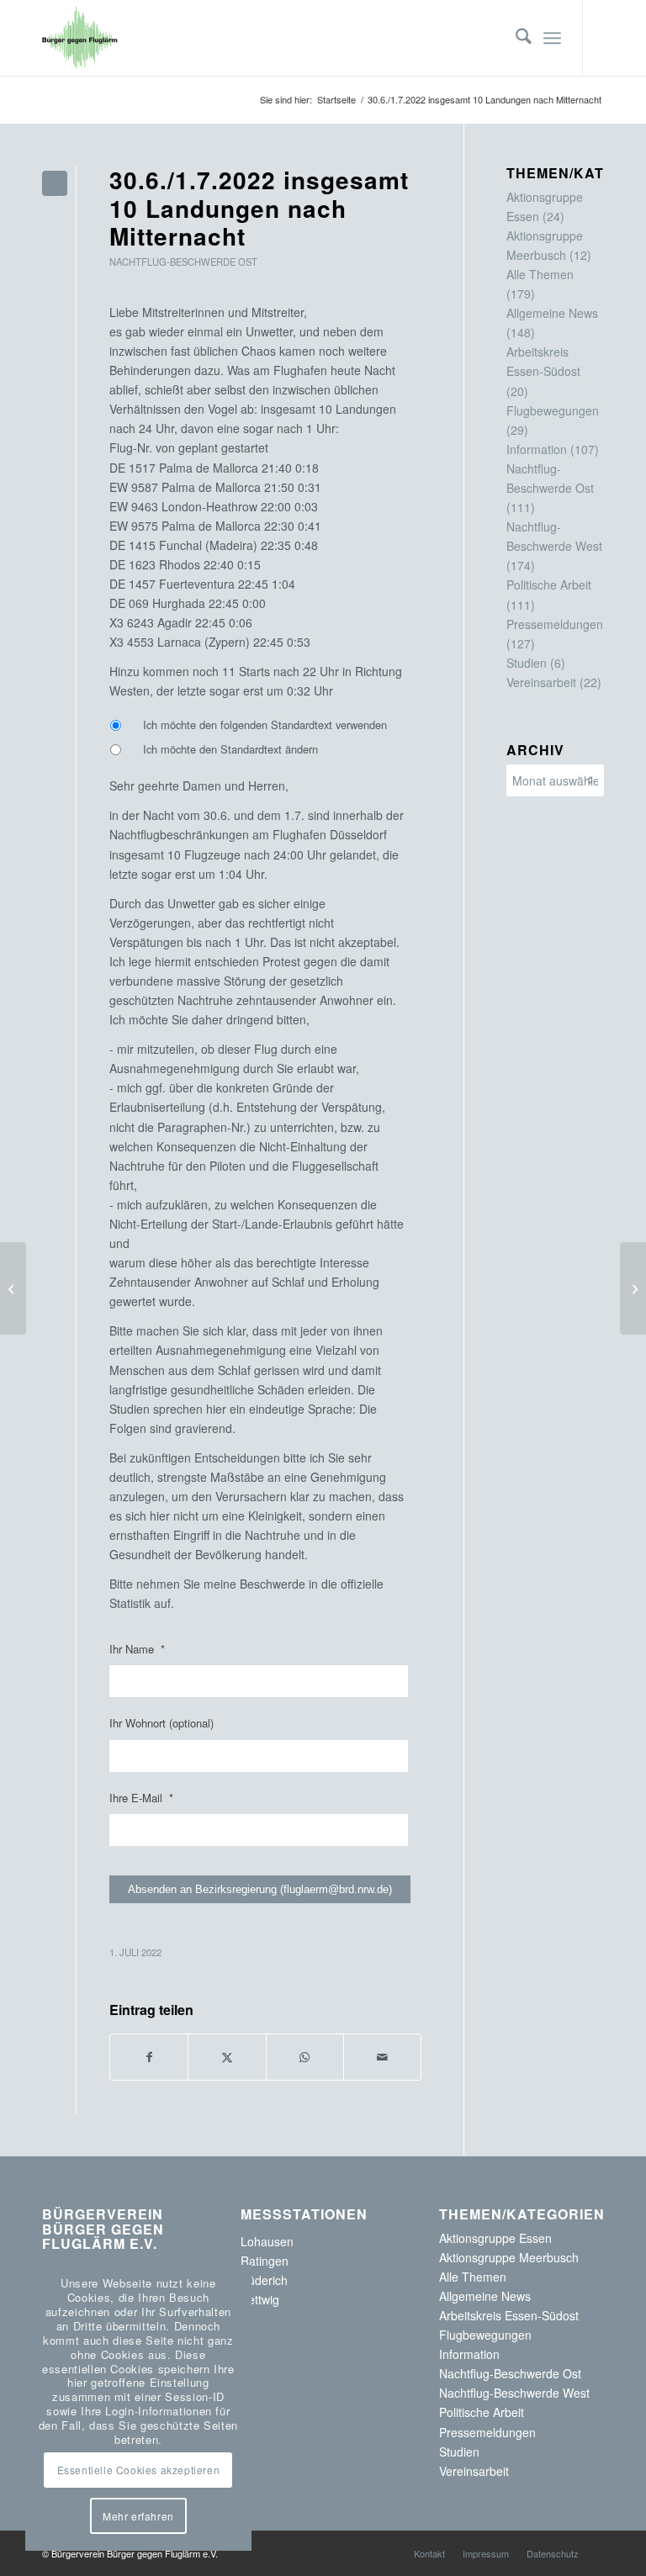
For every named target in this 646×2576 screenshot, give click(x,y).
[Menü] (552, 38)
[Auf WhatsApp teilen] (305, 2057)
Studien (527, 663)
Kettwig (260, 2299)
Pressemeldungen (555, 624)
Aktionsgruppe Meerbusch (509, 2257)
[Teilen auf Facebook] (149, 2057)
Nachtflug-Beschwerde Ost (183, 262)
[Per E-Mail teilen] (382, 2057)
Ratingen (265, 2261)
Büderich (264, 2280)
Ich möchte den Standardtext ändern (230, 749)
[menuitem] (515, 38)
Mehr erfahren (138, 2516)
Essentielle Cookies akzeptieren (139, 2470)
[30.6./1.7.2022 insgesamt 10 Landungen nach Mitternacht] (55, 183)
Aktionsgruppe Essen (495, 2238)
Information (537, 449)
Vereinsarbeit (541, 682)
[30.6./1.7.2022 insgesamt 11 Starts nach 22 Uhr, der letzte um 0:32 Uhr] (13, 1288)
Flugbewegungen (553, 410)
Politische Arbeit (549, 584)
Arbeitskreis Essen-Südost (509, 2315)
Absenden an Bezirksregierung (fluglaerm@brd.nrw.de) (260, 1889)
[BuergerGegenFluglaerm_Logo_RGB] (80, 38)
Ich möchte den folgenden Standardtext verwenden (265, 725)
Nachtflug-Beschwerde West (514, 2393)
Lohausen (267, 2241)
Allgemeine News (552, 313)
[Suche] (515, 38)
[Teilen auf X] (227, 2057)
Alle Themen (540, 274)
